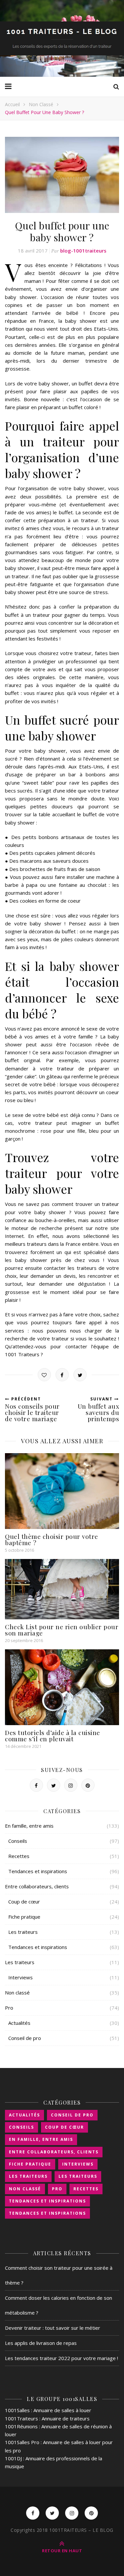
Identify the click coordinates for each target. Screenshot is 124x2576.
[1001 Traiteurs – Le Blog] (62, 38)
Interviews (21, 1977)
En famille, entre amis (29, 1826)
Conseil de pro (25, 2038)
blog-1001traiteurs (83, 251)
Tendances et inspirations (38, 1871)
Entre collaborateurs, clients (37, 1886)
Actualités (19, 2023)
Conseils (18, 1841)
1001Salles (17, 2410)
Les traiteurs (23, 1932)
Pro (9, 2008)
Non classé (41, 104)
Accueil (12, 104)
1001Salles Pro (22, 2442)
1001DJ (13, 2458)
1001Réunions (21, 2426)
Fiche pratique (24, 1917)
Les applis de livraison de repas (41, 2343)
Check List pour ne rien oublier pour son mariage (62, 1630)
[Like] (44, 1375)
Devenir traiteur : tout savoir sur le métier (53, 2328)
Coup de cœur (24, 1902)
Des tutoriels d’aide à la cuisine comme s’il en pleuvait (53, 1736)
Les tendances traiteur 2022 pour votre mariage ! (62, 2358)
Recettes (19, 1856)
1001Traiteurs (21, 2418)
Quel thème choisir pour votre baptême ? (52, 1539)
